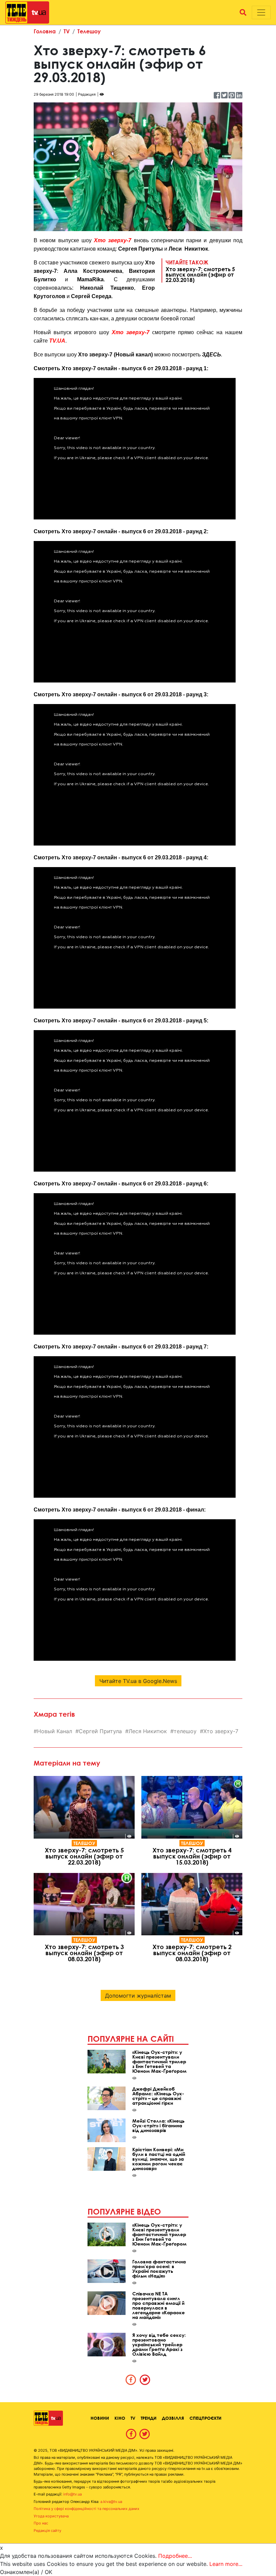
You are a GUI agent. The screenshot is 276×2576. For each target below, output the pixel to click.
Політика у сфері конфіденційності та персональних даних (87, 2509)
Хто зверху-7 (113, 240)
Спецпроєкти (205, 2418)
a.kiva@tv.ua (111, 2502)
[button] (243, 12)
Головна (45, 31)
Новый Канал (55, 1731)
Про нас (41, 2523)
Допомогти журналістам (138, 1996)
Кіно (120, 2418)
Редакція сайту (47, 2531)
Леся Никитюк (148, 1731)
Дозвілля (173, 2418)
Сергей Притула (100, 1731)
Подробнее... (175, 2556)
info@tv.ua (73, 2494)
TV (67, 31)
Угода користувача (51, 2516)
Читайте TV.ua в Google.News (138, 1681)
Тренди (149, 2418)
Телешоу (89, 31)
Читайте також (200, 271)
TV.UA (57, 341)
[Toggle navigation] (261, 12)
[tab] (131, 2380)
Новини (100, 2418)
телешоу (185, 1731)
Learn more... (226, 2564)
